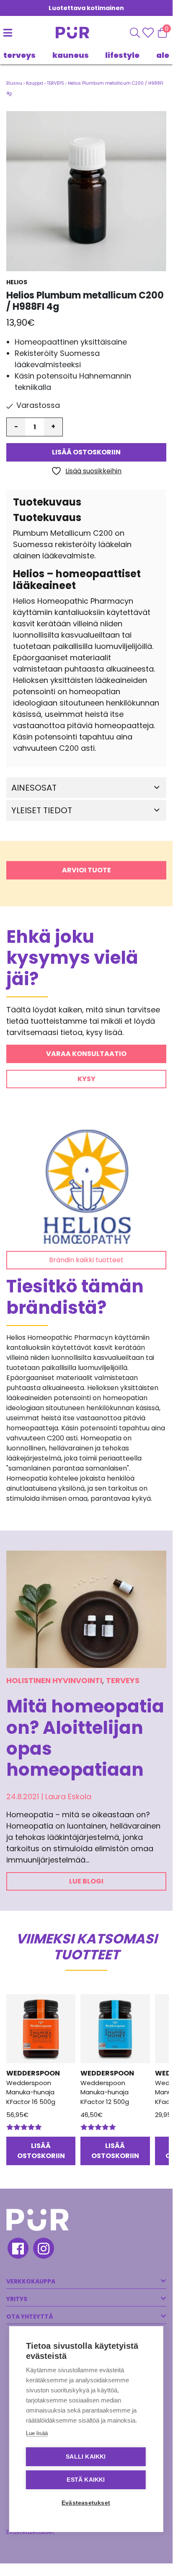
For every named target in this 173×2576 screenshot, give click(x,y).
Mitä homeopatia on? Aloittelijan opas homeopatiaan (85, 1738)
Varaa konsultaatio (86, 1054)
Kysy (86, 1079)
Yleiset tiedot (42, 810)
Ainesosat (34, 788)
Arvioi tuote (86, 870)
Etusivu (14, 83)
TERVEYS (19, 55)
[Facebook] (17, 2249)
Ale (163, 55)
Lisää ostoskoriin (86, 452)
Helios (17, 282)
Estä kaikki (86, 2480)
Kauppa (35, 83)
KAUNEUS (71, 55)
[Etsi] (135, 33)
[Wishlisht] (149, 33)
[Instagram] (43, 2249)
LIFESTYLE (122, 55)
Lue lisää (37, 2433)
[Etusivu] (66, 33)
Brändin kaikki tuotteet (86, 1260)
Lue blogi (86, 1881)
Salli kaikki (86, 2457)
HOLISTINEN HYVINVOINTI (54, 1680)
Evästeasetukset (86, 2503)
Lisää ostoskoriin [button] (41, 2151)
